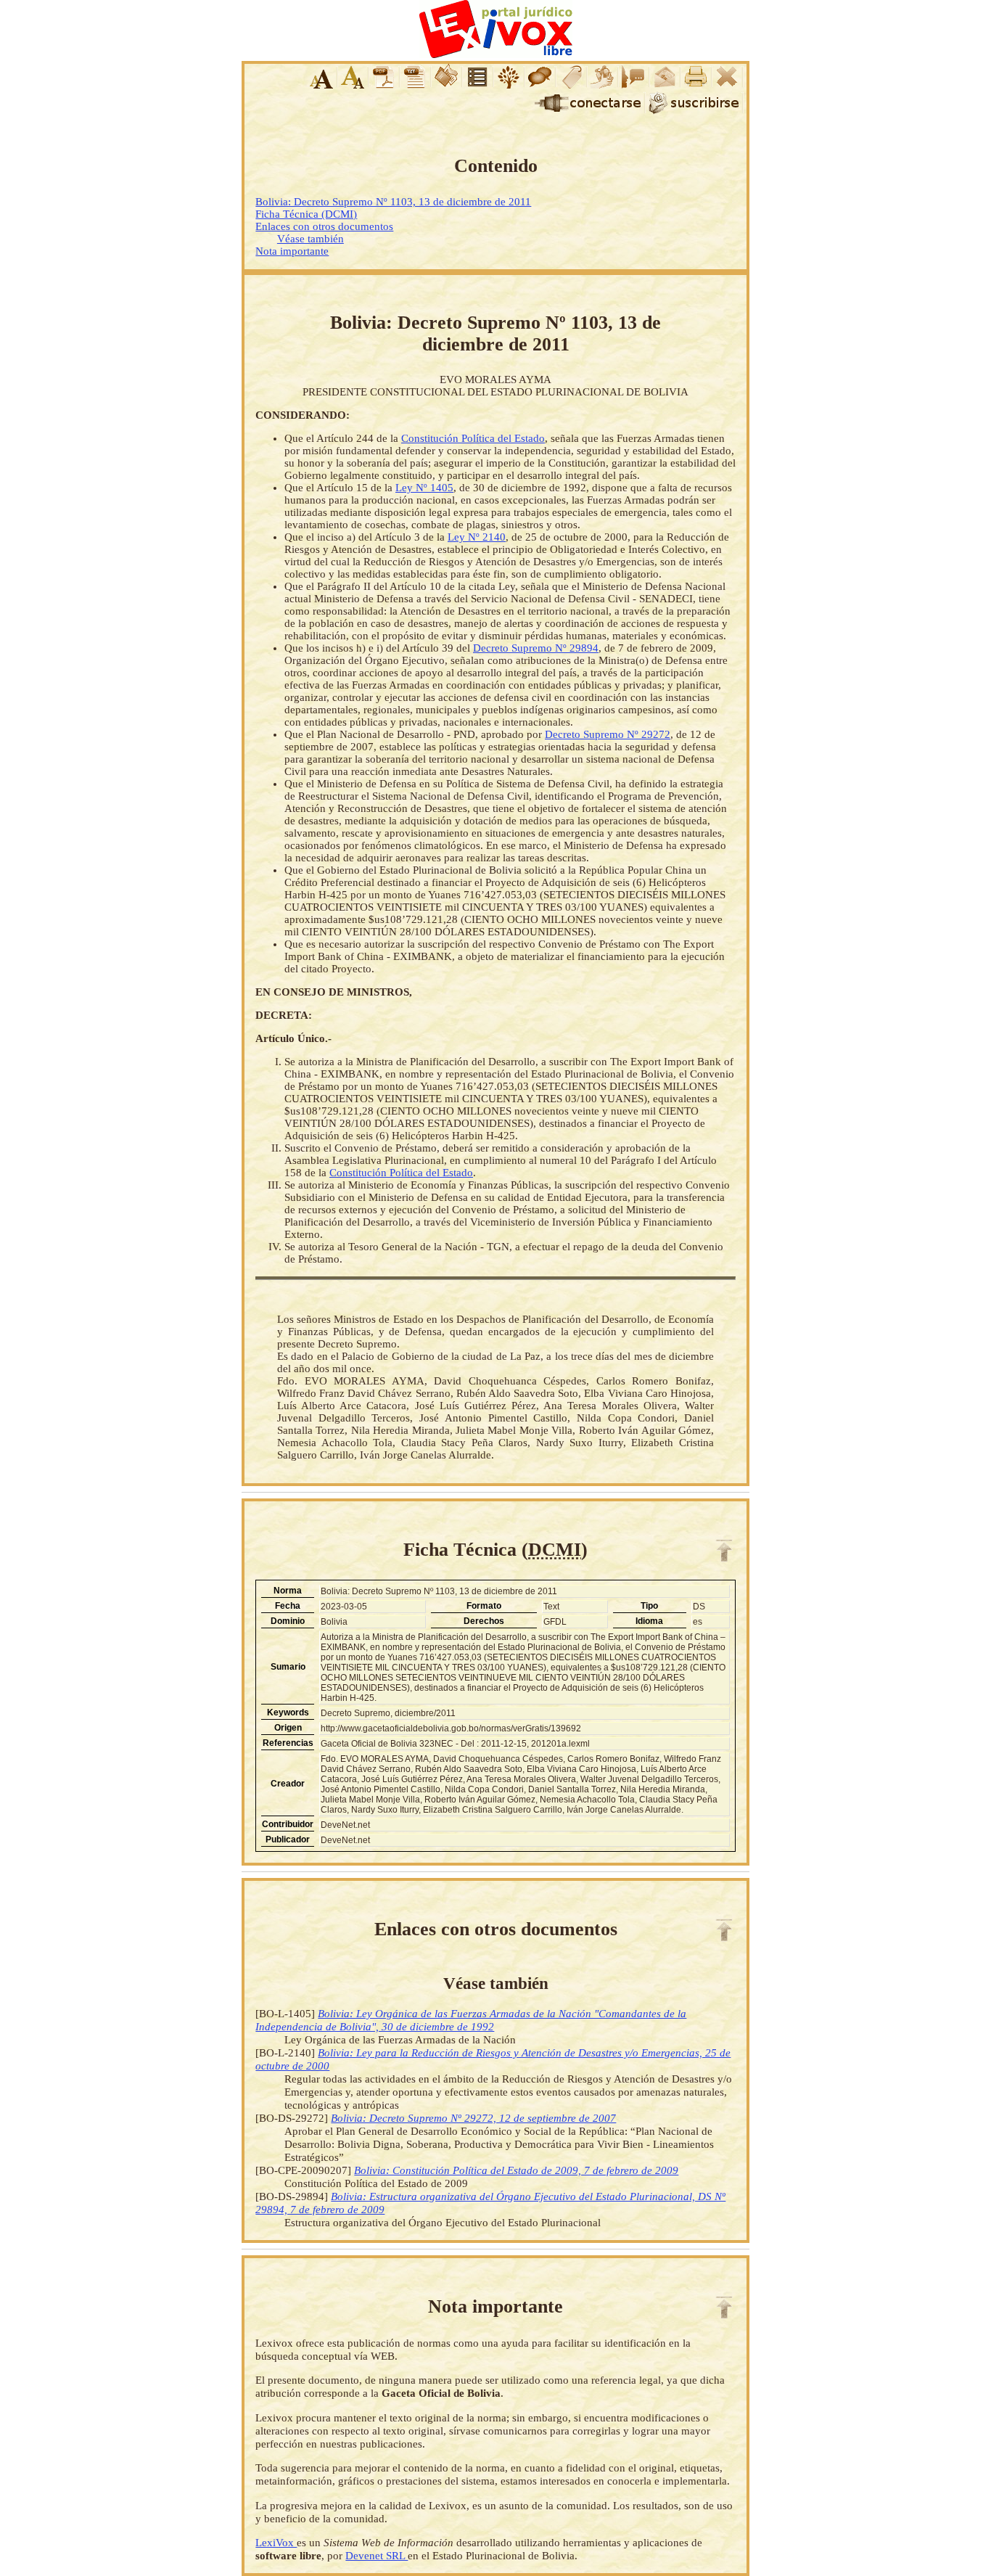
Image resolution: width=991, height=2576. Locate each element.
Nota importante (292, 251)
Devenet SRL (377, 2555)
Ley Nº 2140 (477, 537)
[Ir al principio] (724, 1551)
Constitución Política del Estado (473, 438)
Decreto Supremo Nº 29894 (536, 648)
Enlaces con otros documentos (324, 226)
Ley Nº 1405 (424, 488)
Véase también (311, 239)
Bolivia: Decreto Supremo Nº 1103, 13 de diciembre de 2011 (393, 202)
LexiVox (276, 2542)
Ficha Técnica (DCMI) (306, 214)
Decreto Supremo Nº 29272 (608, 734)
